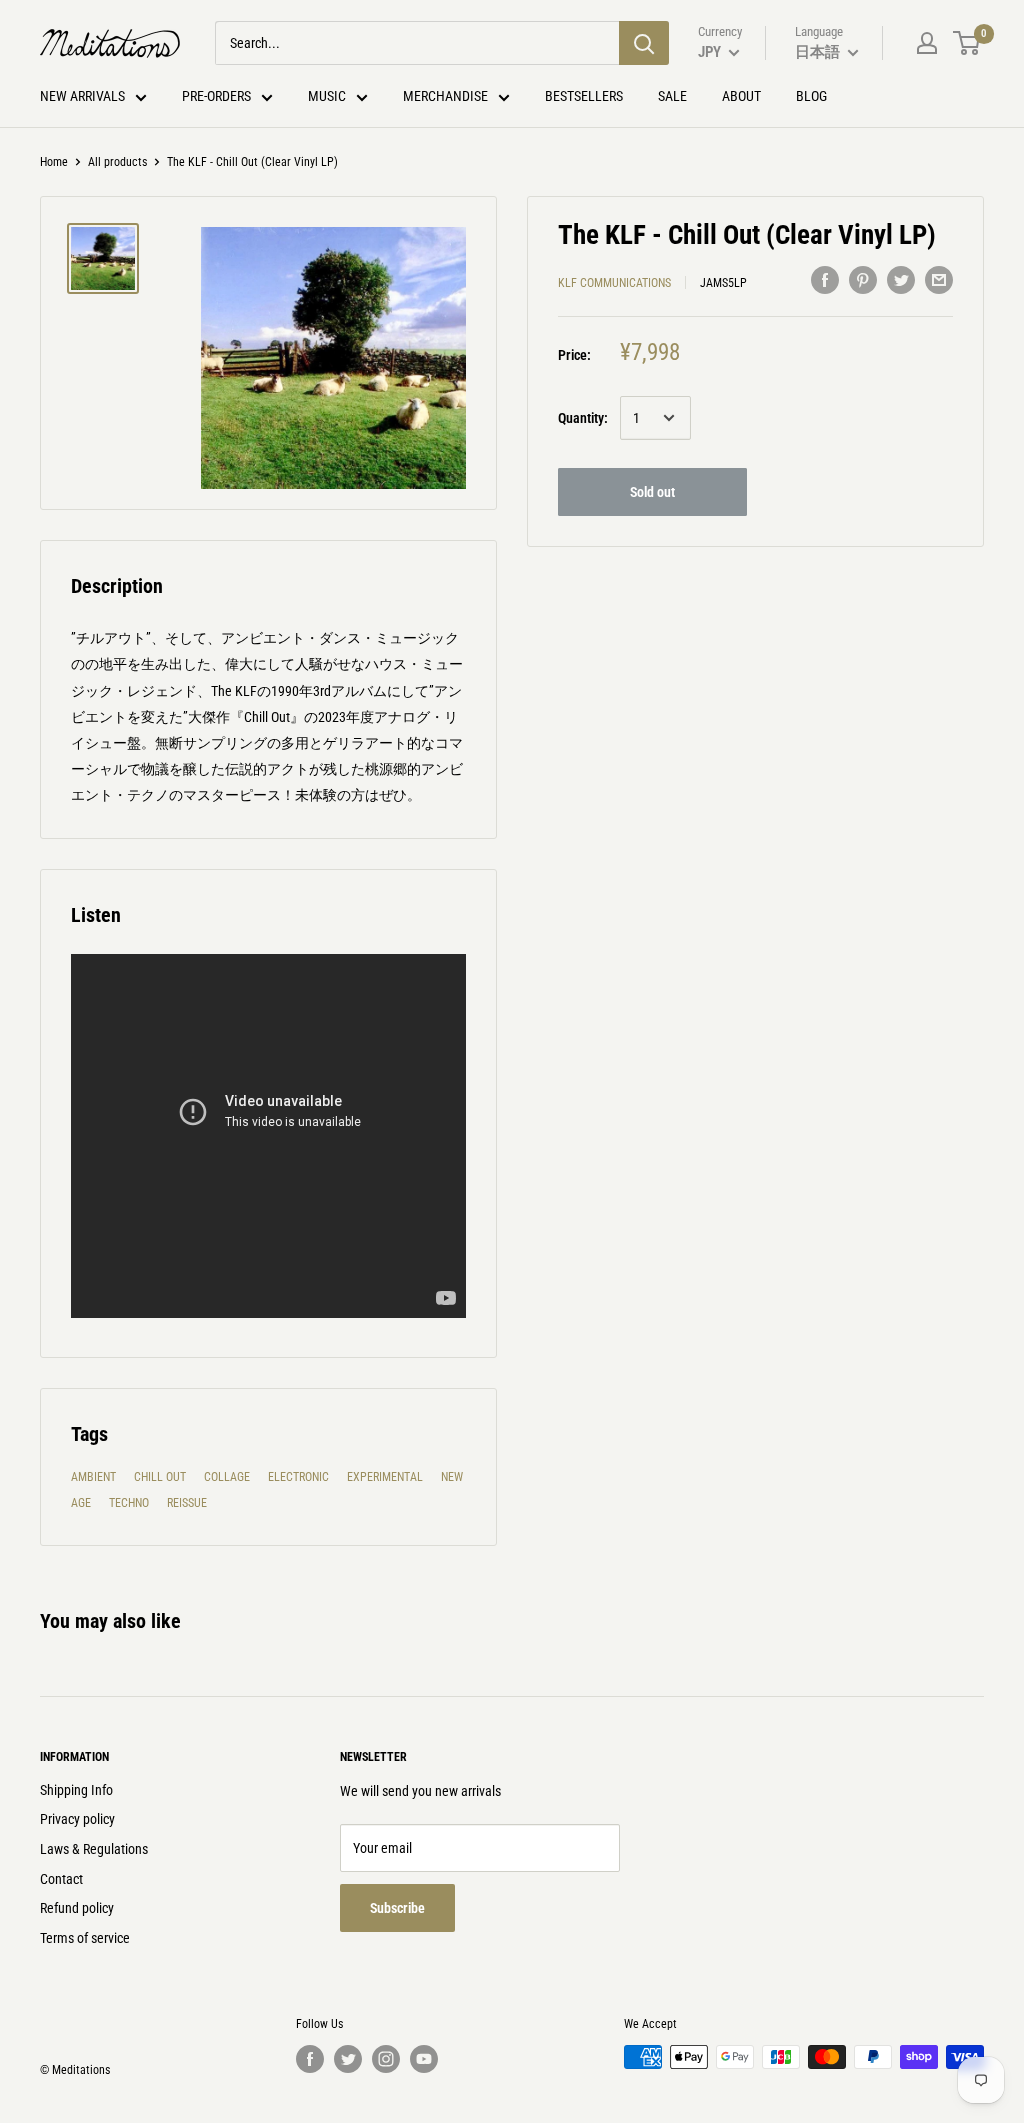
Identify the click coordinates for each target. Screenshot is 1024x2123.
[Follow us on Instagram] (386, 2059)
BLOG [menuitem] (811, 96)
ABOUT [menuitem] (741, 96)
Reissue (187, 1503)
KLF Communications (614, 283)
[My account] (927, 43)
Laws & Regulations (94, 1849)
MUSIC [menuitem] (327, 96)
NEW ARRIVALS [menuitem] (82, 96)
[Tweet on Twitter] (901, 280)
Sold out (652, 492)
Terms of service (85, 1938)
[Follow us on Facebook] (310, 2059)
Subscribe (397, 1908)
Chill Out (160, 1477)
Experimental (385, 1477)
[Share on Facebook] (825, 280)
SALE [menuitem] (672, 96)
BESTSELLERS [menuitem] (584, 96)
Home (54, 162)
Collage (227, 1477)
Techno (129, 1503)
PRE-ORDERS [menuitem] (216, 96)
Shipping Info (76, 1790)
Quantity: (583, 418)
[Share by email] (939, 280)
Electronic (298, 1477)
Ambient (93, 1477)
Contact (61, 1879)
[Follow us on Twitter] (348, 2059)
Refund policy (77, 1908)
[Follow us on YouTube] (424, 2059)
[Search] (644, 43)
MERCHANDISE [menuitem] (445, 96)
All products (117, 162)
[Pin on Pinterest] (863, 280)
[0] (967, 43)
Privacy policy (77, 1819)
